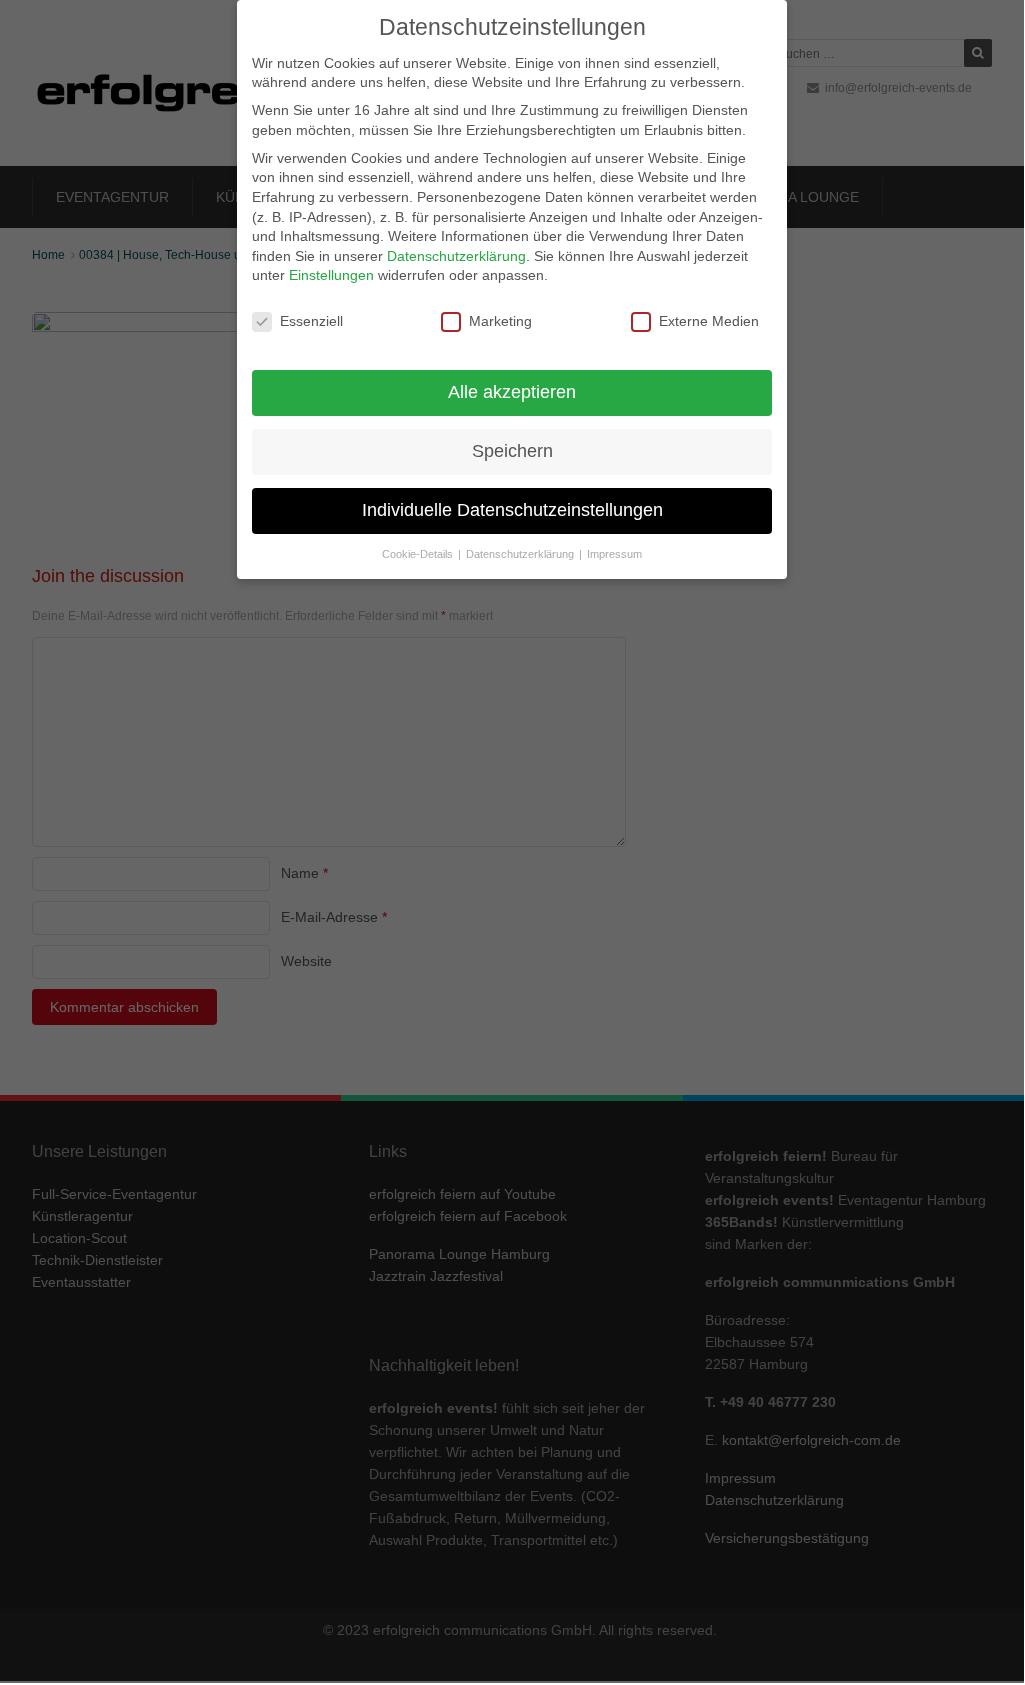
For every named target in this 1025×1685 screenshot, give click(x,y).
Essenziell (311, 321)
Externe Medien (709, 321)
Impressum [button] (614, 554)
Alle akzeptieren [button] (512, 392)
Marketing (500, 321)
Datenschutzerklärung (456, 256)
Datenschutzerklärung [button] (521, 554)
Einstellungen (331, 275)
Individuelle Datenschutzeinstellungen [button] (512, 510)
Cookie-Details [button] (419, 554)
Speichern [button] (512, 451)
